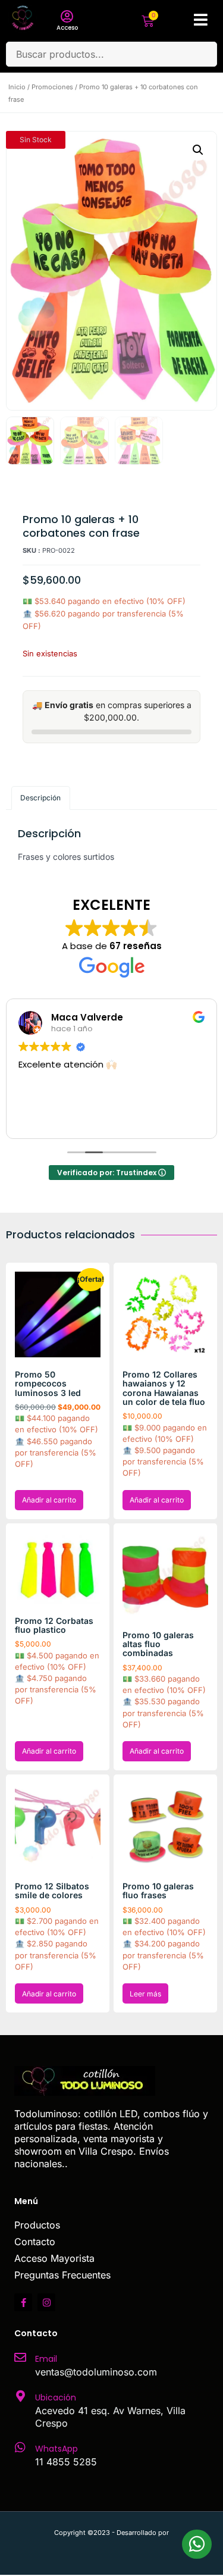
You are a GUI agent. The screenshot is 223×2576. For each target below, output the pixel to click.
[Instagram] (46, 2302)
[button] (198, 150)
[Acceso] (67, 17)
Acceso (67, 28)
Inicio (17, 87)
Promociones (52, 87)
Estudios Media (112, 2546)
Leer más (145, 1994)
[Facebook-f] (23, 2302)
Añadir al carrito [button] (49, 1500)
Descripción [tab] (40, 798)
